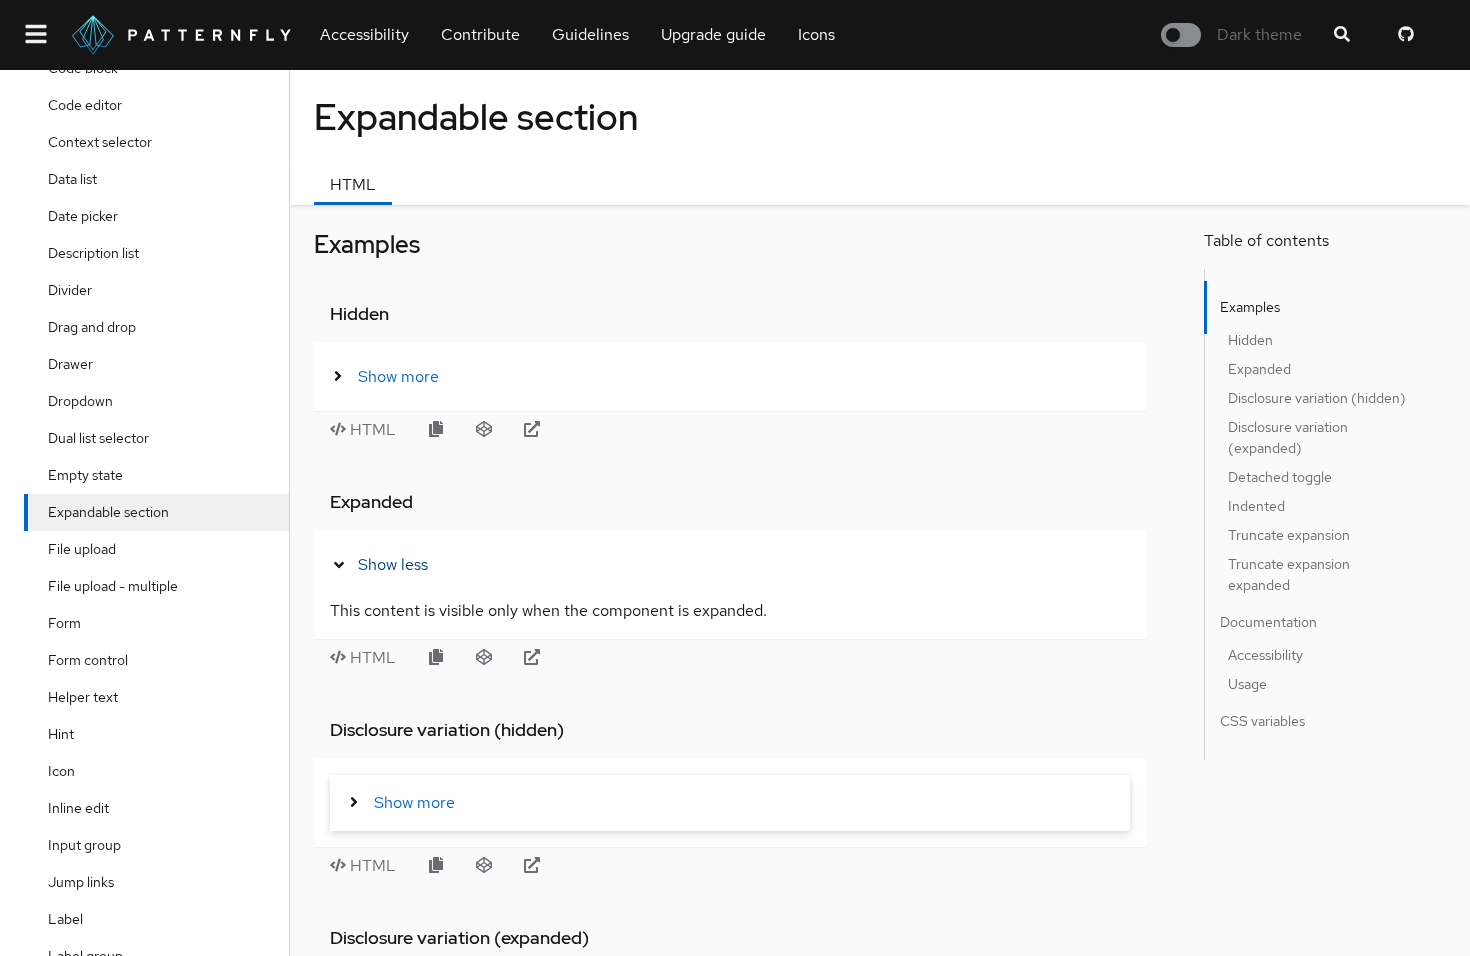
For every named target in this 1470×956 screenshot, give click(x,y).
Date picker (83, 216)
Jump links (81, 882)
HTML (353, 184)
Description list (93, 253)
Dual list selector (98, 438)
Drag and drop (92, 327)
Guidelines (590, 34)
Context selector (100, 142)
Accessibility (364, 34)
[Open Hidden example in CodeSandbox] (484, 430)
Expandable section (108, 512)
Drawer (70, 364)
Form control (88, 660)
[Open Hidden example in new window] (532, 430)
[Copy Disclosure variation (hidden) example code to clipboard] (436, 866)
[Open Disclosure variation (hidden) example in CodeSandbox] (484, 866)
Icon (61, 771)
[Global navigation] (36, 35)
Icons (816, 34)
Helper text (83, 697)
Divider (70, 290)
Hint (61, 734)
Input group (84, 845)
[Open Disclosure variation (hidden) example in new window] (532, 866)
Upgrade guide (713, 34)
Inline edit (78, 808)
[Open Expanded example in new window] (532, 658)
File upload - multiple (113, 586)
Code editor (85, 105)
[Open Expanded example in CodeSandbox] (484, 658)
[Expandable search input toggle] (1342, 35)
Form (64, 623)
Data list (72, 179)
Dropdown (80, 401)
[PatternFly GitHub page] (1406, 35)
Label (65, 919)
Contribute (480, 34)
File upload (82, 549)
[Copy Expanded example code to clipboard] (436, 658)
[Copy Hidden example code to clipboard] (436, 430)
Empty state (85, 475)
